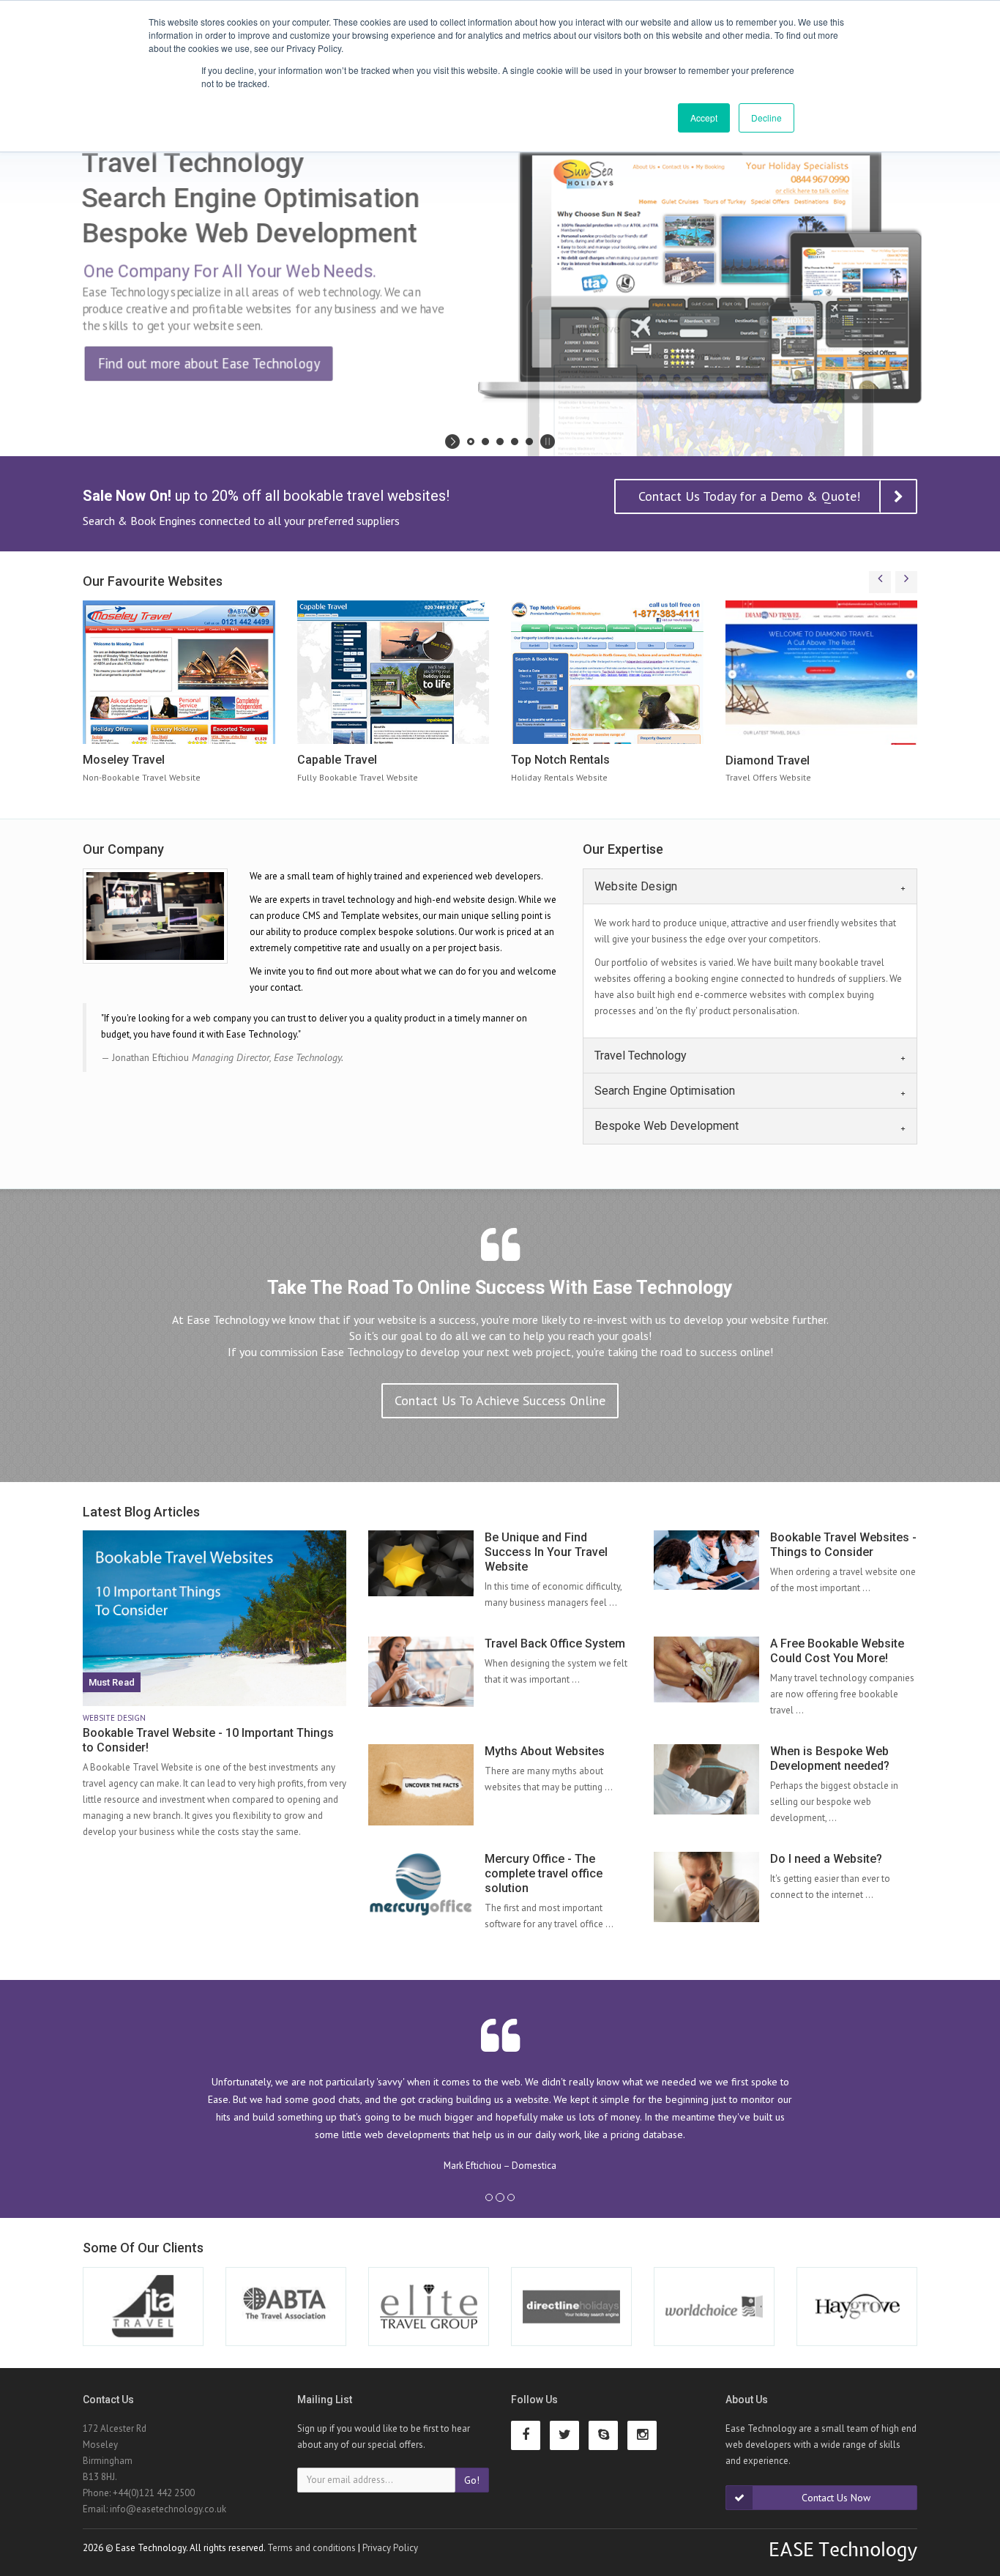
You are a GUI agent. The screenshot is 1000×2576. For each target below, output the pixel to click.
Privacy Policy (390, 2547)
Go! (472, 2479)
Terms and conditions (311, 2547)
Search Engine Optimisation (665, 1091)
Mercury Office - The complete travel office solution (544, 1873)
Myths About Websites (545, 1751)
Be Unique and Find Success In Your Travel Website (546, 1552)
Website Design (636, 886)
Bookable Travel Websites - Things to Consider (843, 1545)
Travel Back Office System (555, 1643)
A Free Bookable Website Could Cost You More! (837, 1651)
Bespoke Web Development (667, 1126)
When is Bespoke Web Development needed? (830, 1758)
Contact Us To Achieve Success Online (500, 1400)
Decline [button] (766, 118)
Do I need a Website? (826, 1859)
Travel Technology (641, 1055)
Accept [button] (704, 118)
